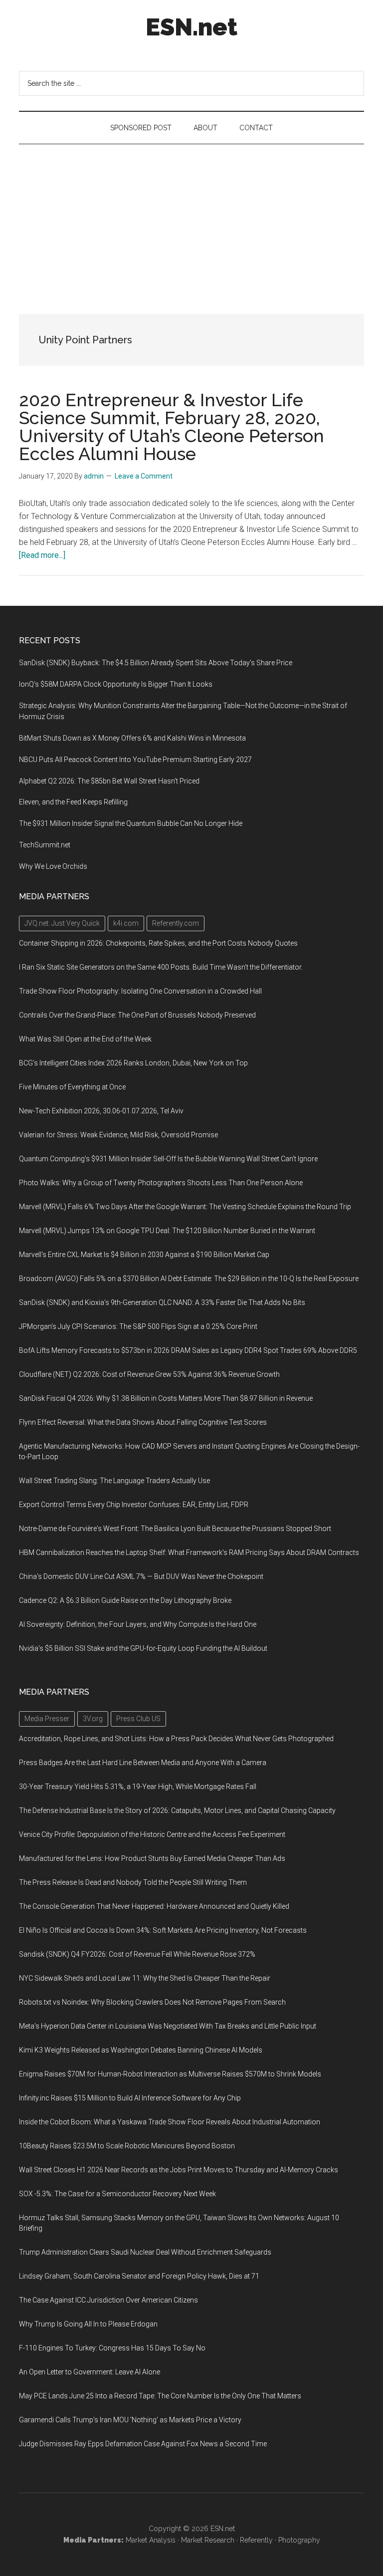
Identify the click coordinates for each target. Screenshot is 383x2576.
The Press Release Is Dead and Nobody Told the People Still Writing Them (133, 1882)
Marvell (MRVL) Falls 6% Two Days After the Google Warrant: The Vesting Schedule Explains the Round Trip (185, 1207)
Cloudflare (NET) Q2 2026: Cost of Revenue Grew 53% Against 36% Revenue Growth (149, 1374)
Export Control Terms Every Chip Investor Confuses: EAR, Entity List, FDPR (134, 1505)
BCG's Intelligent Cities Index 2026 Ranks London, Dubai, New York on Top (133, 1063)
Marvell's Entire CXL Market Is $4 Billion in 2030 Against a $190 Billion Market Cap (144, 1255)
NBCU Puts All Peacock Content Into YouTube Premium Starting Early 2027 (135, 760)
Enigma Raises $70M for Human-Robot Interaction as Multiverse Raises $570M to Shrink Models (170, 2074)
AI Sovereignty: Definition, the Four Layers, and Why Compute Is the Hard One (138, 1624)
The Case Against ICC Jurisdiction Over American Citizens (108, 2300)
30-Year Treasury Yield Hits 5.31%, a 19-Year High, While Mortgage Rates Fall (138, 1787)
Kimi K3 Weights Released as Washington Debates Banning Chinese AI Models (141, 2050)
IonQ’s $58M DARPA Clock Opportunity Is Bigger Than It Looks (116, 684)
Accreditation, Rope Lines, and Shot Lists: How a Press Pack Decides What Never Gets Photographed (176, 1739)
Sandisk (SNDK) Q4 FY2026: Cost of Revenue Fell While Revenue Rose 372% (137, 1954)
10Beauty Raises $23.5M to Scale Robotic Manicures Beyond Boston (127, 2146)
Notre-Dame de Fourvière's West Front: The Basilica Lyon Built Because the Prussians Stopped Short (175, 1529)
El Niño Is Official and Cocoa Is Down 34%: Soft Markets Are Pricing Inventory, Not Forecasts (163, 1930)
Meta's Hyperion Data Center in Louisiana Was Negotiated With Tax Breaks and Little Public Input (168, 2026)
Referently (256, 2540)
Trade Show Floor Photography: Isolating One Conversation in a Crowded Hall (140, 991)
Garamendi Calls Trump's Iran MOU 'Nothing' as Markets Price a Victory (130, 2420)
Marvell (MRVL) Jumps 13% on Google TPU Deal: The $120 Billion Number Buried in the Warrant (167, 1231)
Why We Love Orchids (53, 866)
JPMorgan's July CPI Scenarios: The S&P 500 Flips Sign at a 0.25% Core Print (138, 1326)
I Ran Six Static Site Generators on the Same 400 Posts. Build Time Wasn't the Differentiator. (161, 967)
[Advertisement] (191, 219)
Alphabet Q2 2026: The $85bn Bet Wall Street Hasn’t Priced (109, 781)
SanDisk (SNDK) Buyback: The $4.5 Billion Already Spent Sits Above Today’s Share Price (156, 663)
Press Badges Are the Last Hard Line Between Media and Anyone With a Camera (143, 1763)
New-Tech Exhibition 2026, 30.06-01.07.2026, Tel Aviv (101, 1111)
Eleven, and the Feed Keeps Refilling (73, 802)
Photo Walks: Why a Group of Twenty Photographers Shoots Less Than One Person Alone (161, 1183)
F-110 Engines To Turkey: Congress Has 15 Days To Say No (112, 2348)
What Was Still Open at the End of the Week (85, 1039)
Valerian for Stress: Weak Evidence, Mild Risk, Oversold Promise (118, 1135)
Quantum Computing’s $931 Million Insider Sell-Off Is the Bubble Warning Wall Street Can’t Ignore (168, 1159)
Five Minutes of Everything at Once (72, 1087)
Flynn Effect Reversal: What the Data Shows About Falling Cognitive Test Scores (143, 1422)
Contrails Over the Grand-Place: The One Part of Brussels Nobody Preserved (137, 1015)
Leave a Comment (144, 476)
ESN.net (191, 27)
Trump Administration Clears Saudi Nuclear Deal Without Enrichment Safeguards (145, 2252)
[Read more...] (42, 555)
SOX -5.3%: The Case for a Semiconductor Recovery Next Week (117, 2194)
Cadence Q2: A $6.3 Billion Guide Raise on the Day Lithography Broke (125, 1600)
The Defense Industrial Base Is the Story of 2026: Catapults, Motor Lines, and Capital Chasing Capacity (177, 1810)
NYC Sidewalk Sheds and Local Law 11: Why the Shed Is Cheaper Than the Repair (145, 1978)
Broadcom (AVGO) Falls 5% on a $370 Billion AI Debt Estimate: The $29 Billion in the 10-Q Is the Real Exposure (189, 1279)
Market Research (208, 2540)
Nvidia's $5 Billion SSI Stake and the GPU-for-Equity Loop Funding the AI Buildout (143, 1648)
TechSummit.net (45, 845)
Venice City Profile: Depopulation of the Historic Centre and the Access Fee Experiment (152, 1834)
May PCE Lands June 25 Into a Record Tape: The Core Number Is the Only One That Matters (160, 2396)
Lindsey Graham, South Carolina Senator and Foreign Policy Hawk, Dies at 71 (139, 2276)
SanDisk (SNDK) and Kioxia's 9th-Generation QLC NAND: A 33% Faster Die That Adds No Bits (162, 1302)
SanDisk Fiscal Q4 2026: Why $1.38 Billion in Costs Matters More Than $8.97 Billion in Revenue (166, 1398)
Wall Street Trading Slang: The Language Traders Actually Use (114, 1481)
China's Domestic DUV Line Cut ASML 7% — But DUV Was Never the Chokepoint (141, 1576)
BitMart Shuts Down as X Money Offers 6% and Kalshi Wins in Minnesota (132, 738)
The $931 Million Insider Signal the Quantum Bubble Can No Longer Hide (131, 823)
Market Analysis (151, 2540)
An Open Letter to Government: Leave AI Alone (90, 2372)
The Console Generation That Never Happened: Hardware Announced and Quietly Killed (154, 1906)
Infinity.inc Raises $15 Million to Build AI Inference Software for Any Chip (130, 2098)
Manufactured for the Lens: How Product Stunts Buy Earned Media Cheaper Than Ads (152, 1858)
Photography (299, 2540)
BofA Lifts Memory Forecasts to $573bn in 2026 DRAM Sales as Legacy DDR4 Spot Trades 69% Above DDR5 (188, 1350)
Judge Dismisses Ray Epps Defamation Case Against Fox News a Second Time (143, 2444)
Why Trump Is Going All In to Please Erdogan (88, 2324)
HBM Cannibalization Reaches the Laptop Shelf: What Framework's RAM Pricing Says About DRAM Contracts (189, 1552)
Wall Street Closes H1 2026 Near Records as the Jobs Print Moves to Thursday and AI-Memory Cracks (179, 2170)
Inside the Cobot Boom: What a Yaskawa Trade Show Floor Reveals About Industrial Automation (170, 2122)
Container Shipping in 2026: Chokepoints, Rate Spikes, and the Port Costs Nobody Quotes (158, 943)
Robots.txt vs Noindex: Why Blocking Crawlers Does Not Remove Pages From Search (152, 2002)
